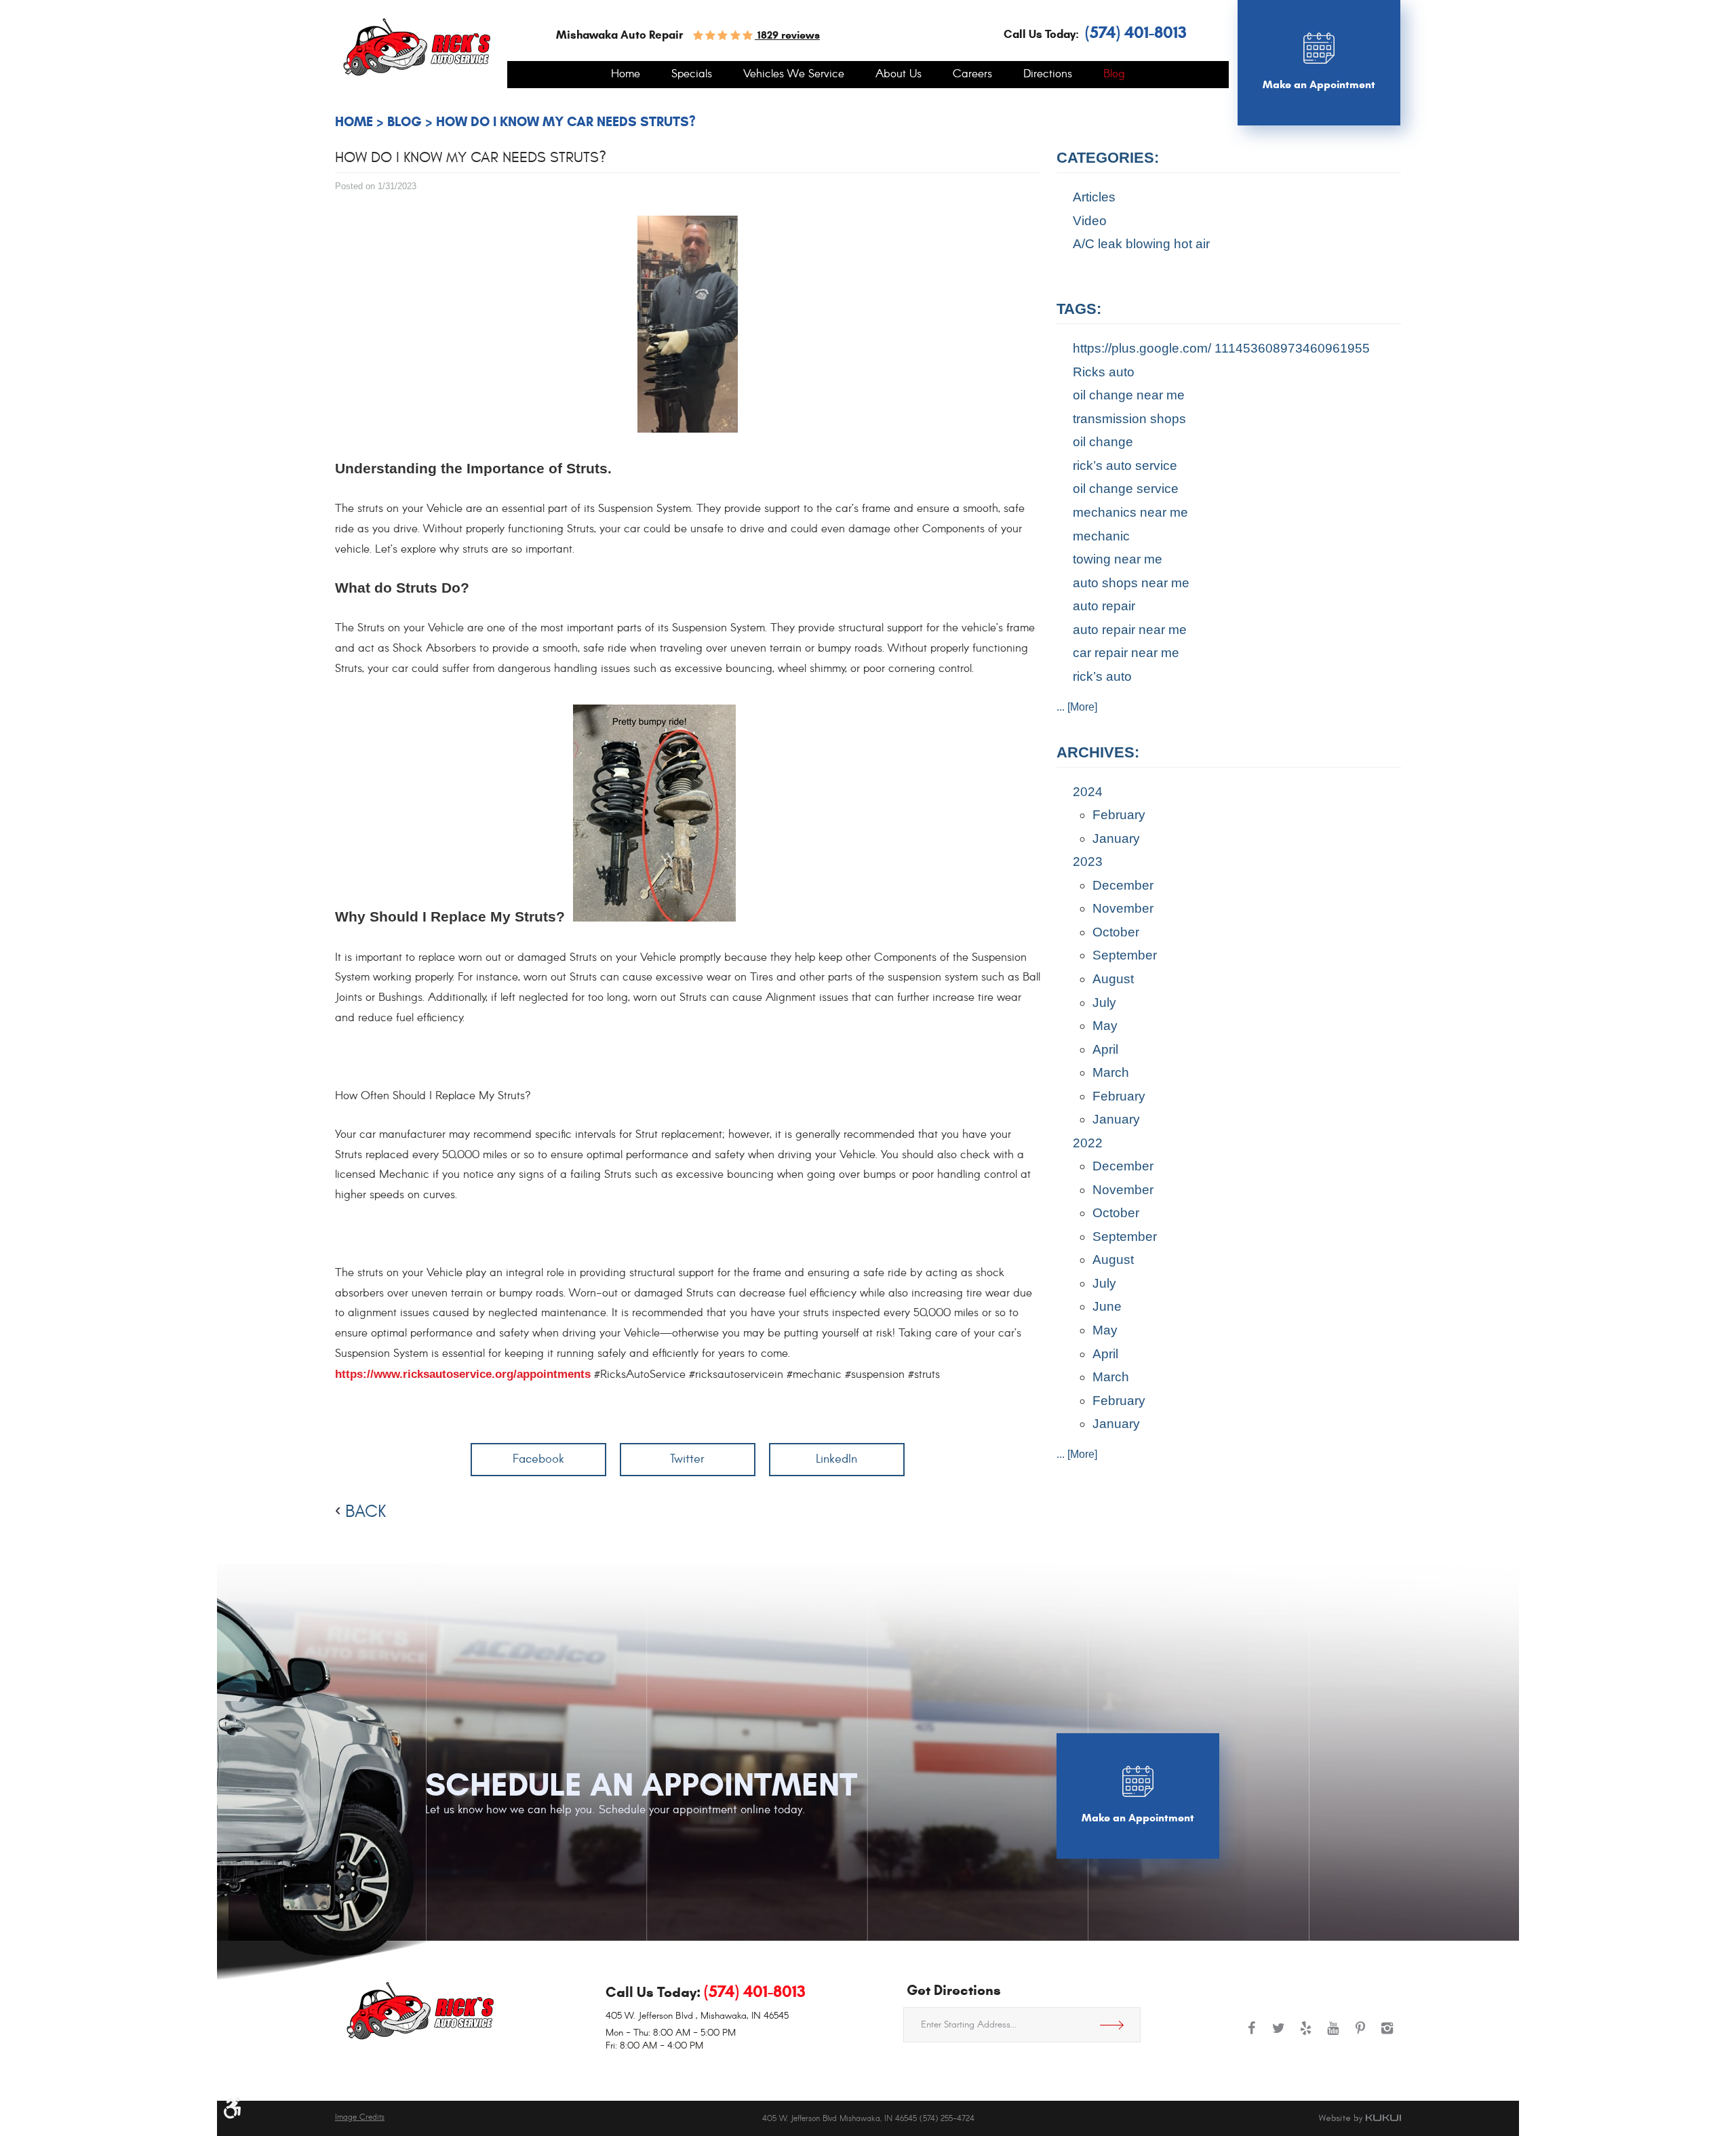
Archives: (1098, 752)
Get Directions (1117, 2025)
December (1123, 885)
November (1123, 908)
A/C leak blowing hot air (1141, 244)
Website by (1360, 2118)
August (1113, 979)
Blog (1114, 75)
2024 (1088, 792)
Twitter (687, 1459)
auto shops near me (1131, 583)
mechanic (1101, 536)
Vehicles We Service (794, 75)
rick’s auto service (1125, 466)
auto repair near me (1130, 630)
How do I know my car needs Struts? (566, 122)
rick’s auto (1102, 676)
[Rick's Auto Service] (417, 47)
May (1105, 1026)
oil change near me (1129, 395)
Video (1090, 221)
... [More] (1077, 707)
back (366, 1511)
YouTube (1333, 2035)
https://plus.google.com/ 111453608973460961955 (1221, 348)
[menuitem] (626, 75)
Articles (1094, 197)
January (1116, 838)
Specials (692, 75)
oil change (1103, 442)
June (1107, 1306)
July (1104, 1003)
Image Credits (360, 2117)
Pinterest (1360, 2035)
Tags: (1079, 309)
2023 (1088, 862)
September (1125, 955)
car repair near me (1126, 653)
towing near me (1118, 559)
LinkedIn (836, 1459)
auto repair (1104, 606)
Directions (1048, 75)
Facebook (538, 1459)
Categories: (1108, 158)
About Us (899, 75)
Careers (972, 75)
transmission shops (1129, 419)
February (1119, 815)
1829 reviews (787, 35)
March (1111, 1072)
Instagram (1387, 2035)
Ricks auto (1104, 372)
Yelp (1306, 2035)
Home (626, 75)
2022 (1088, 1143)
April (1105, 1049)
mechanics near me (1130, 512)
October (1116, 932)
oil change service (1126, 489)
